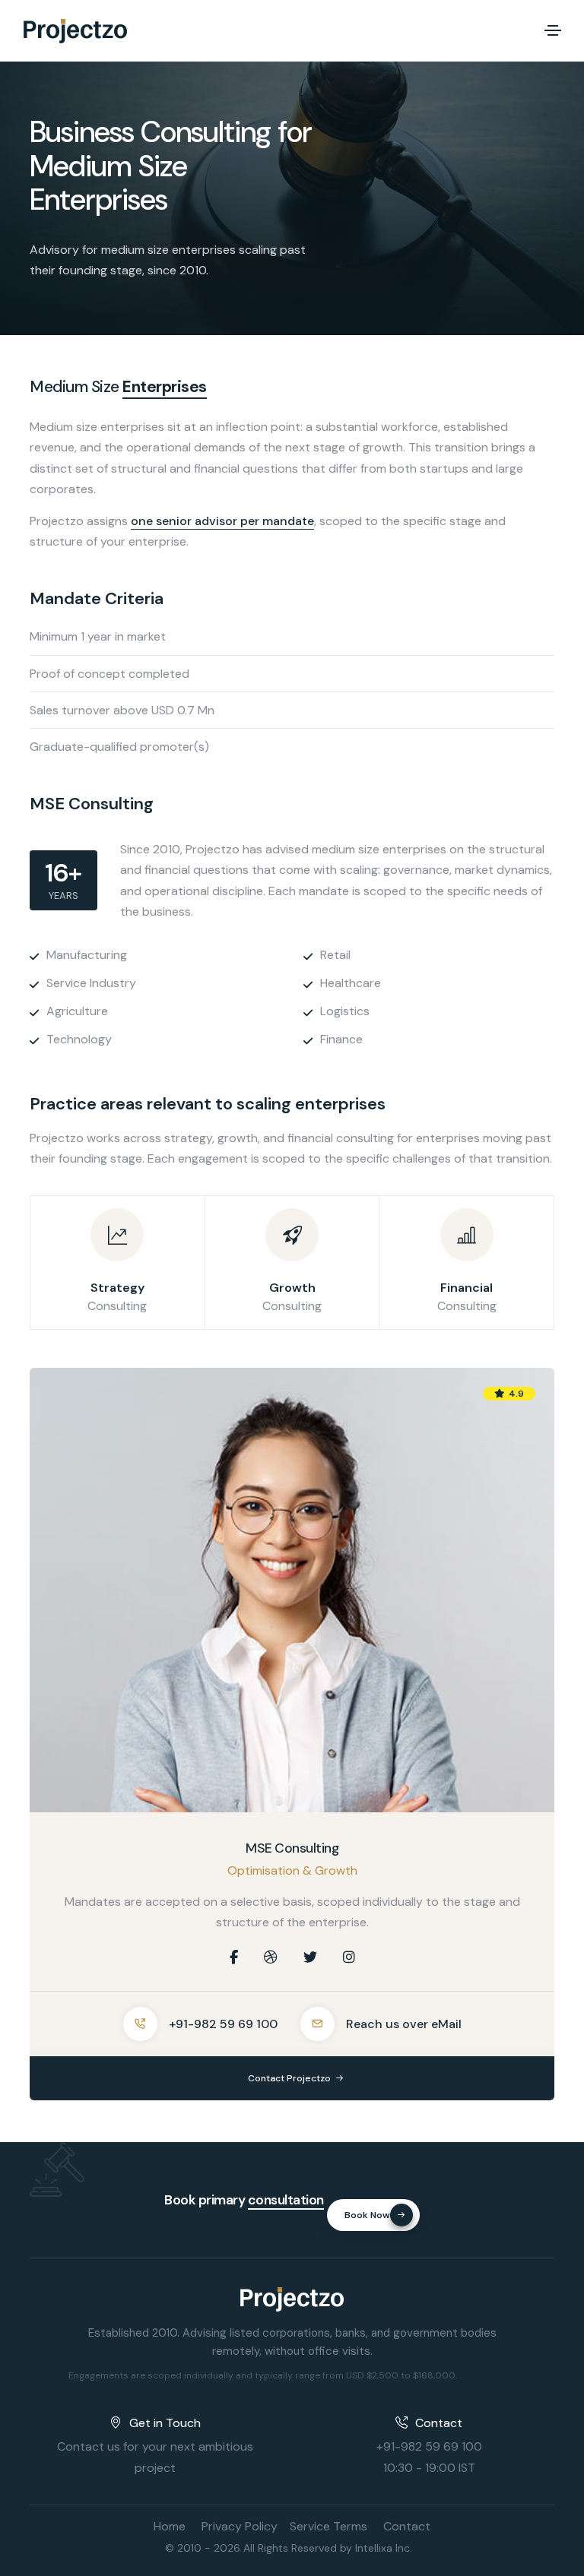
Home (170, 2526)
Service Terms (328, 2526)
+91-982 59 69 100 (223, 2024)
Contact (407, 2526)
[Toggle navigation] (553, 30)
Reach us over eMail (404, 2024)
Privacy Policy (240, 2526)
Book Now (367, 2215)
